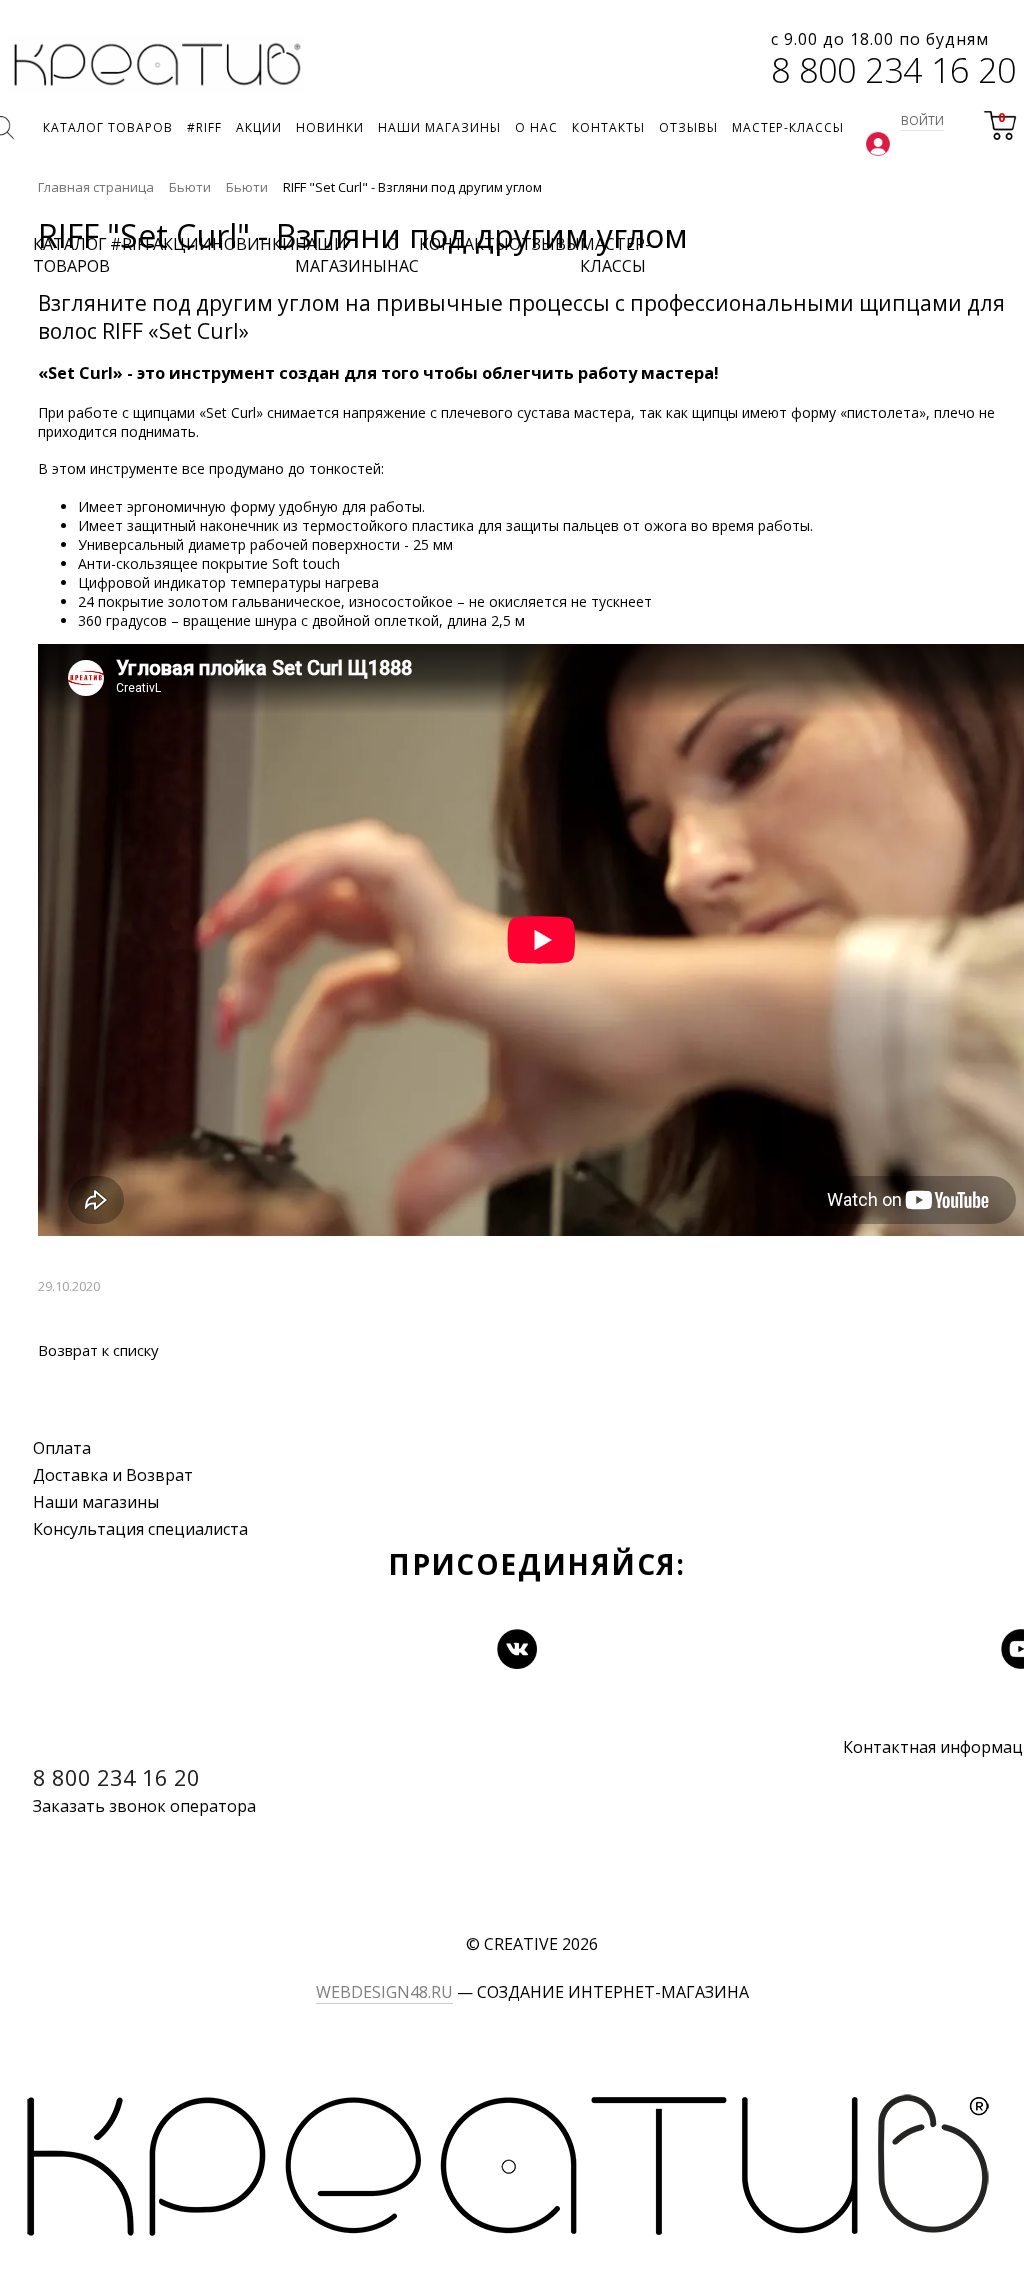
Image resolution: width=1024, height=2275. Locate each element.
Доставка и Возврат (113, 1475)
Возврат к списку (98, 1350)
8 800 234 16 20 (893, 70)
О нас (403, 255)
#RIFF (131, 244)
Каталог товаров (71, 255)
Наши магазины (96, 1502)
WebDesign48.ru (384, 1992)
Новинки (253, 244)
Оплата (62, 1448)
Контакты (464, 244)
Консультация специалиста (140, 1529)
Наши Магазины (341, 255)
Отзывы (544, 244)
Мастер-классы (615, 255)
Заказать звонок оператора (144, 1806)
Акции (182, 244)
